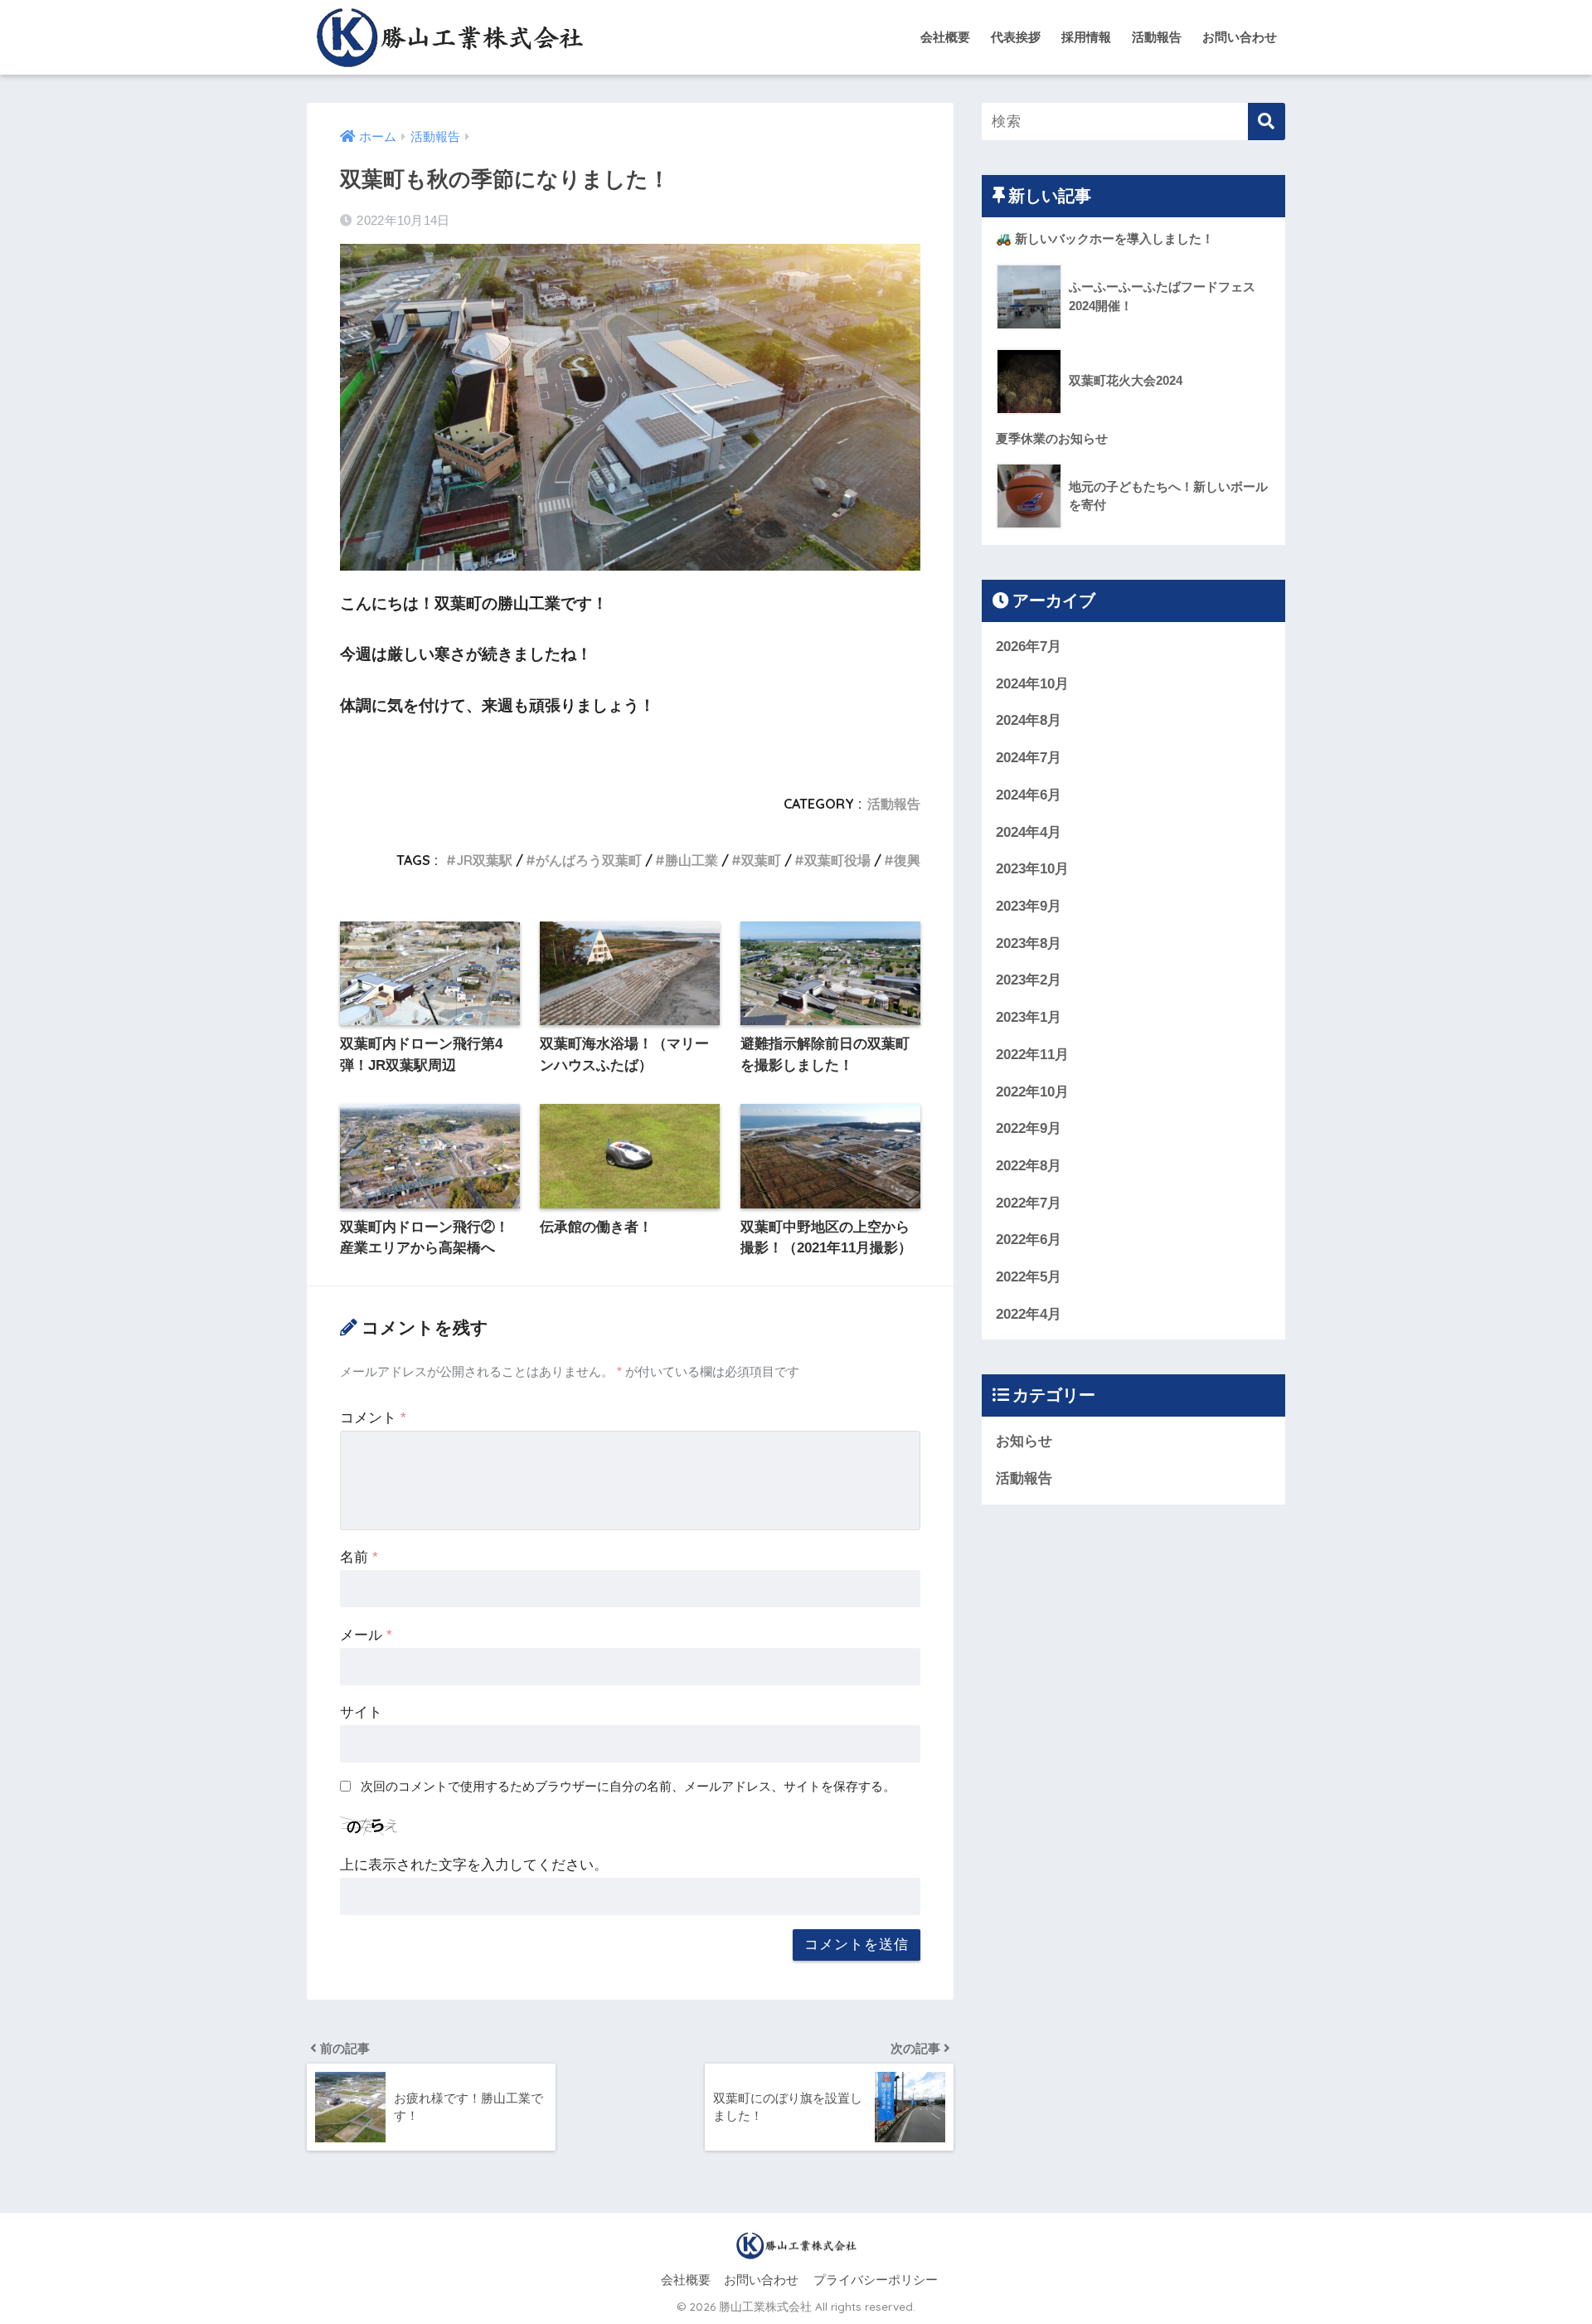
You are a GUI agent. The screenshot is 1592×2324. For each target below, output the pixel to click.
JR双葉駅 (484, 860)
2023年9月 (1029, 906)
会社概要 (945, 37)
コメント (373, 1418)
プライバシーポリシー (876, 2280)
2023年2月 (1029, 980)
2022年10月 (1032, 1092)
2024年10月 (1032, 684)
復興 (907, 860)
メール (366, 1635)
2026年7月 (1029, 647)
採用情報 (1086, 37)
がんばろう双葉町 (589, 860)
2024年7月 (1029, 758)
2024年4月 (1029, 832)
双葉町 (761, 860)
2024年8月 (1029, 720)
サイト (361, 1712)
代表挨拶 (1016, 37)
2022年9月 (1029, 1128)
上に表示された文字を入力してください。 (474, 1865)
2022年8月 (1029, 1166)
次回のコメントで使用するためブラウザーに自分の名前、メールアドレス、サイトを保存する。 (628, 1786)
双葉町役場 (837, 860)
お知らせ (1024, 1441)
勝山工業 (692, 860)
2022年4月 (1029, 1314)
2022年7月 (1029, 1203)
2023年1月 (1029, 1017)
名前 (359, 1557)
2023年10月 (1032, 869)
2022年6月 (1029, 1240)
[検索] (1267, 122)
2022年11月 (1032, 1055)
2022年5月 (1029, 1277)
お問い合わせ (1240, 37)
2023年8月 (1029, 943)
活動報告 (1157, 37)
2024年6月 (1029, 795)
